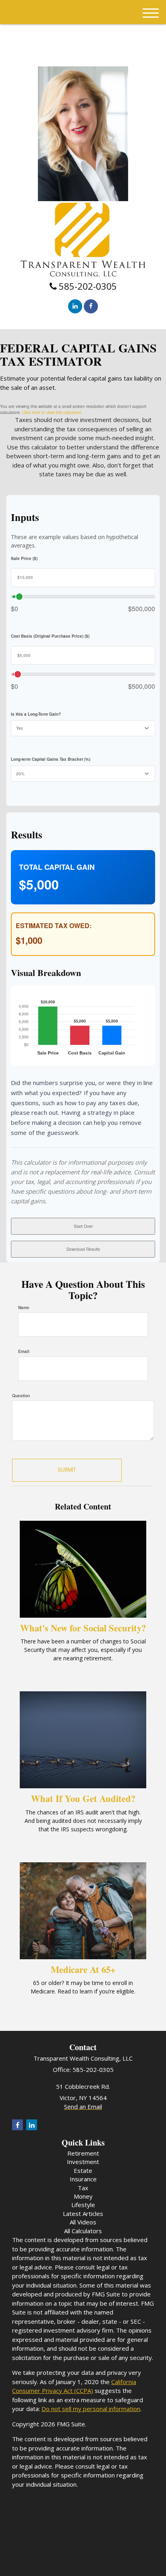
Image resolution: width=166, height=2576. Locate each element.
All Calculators (83, 2231)
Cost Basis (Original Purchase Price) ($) (50, 636)
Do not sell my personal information (91, 2409)
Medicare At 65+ (83, 1970)
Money (83, 2196)
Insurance (83, 2179)
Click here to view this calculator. (52, 412)
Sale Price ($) (24, 558)
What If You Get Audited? (83, 1799)
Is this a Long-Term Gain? (36, 714)
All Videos (83, 2222)
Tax (83, 2188)
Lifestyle (83, 2205)
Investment (83, 2162)
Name (24, 1308)
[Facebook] (91, 306)
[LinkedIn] (75, 306)
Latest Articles (83, 2214)
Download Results (83, 1249)
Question (21, 1396)
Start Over (83, 1226)
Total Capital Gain (57, 867)
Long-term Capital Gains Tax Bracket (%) (51, 759)
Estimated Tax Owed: (54, 926)
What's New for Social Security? (83, 1628)
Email (24, 1351)
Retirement (83, 2153)
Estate (83, 2170)
